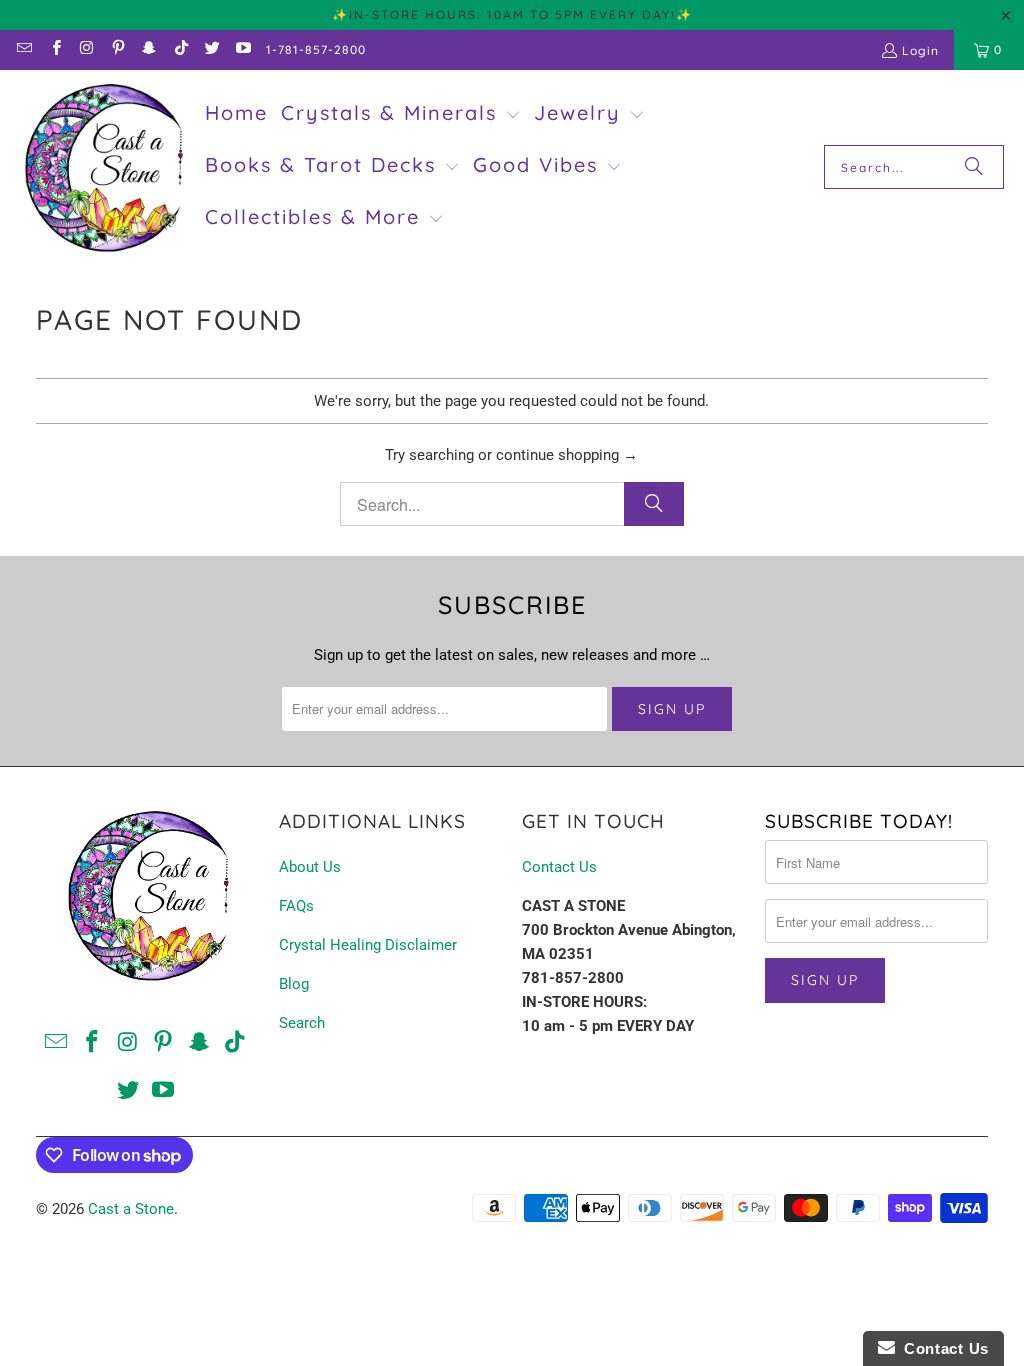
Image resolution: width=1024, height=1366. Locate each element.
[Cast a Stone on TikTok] (179, 49)
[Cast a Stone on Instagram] (86, 49)
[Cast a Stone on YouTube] (242, 49)
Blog (294, 984)
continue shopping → (567, 455)
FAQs (296, 906)
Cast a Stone (131, 1209)
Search (302, 1023)
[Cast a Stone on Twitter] (211, 49)
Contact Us (559, 867)
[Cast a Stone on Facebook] (54, 49)
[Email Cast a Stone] (23, 49)
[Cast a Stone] (102, 167)
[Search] (974, 167)
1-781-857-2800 (316, 49)
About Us (310, 867)
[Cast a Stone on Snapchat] (148, 49)
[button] (401, 115)
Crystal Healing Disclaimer (368, 945)
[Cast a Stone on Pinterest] (117, 49)
